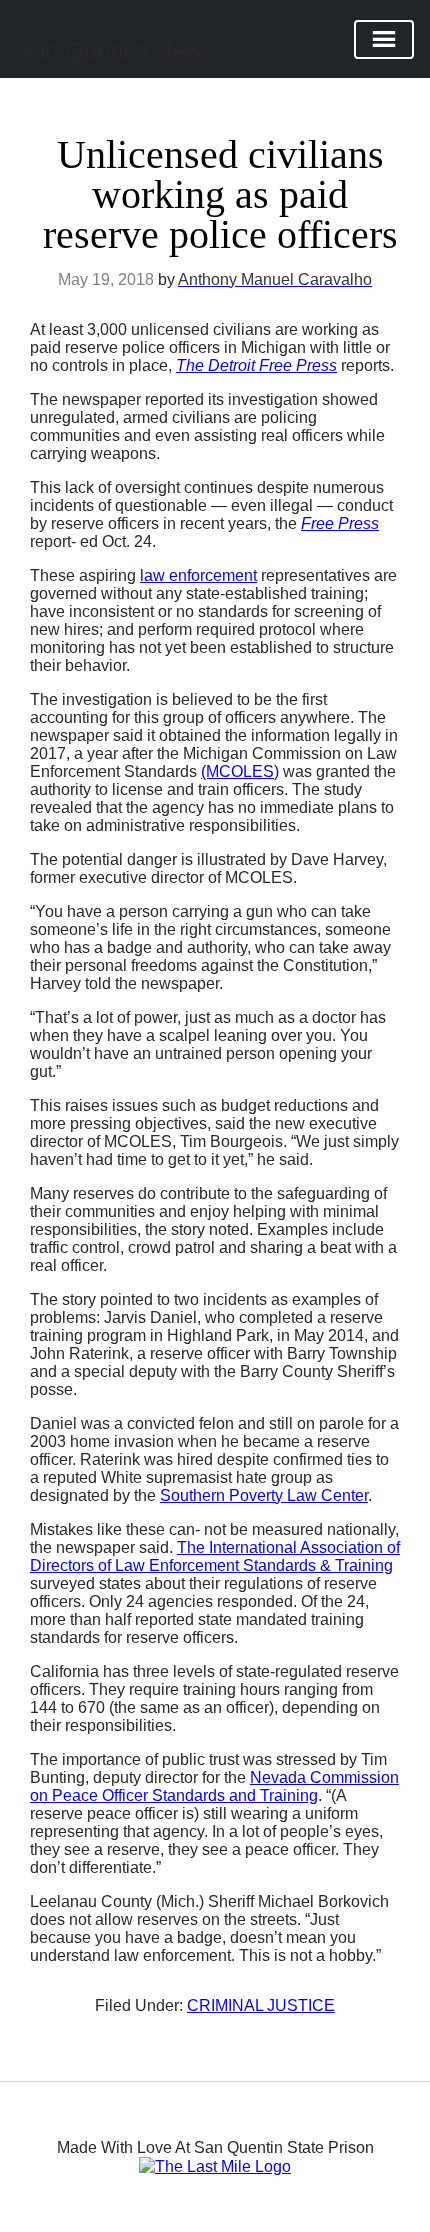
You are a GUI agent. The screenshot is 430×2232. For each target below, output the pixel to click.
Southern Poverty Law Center (264, 1495)
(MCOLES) (240, 771)
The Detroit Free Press (256, 365)
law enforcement (198, 575)
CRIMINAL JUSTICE (261, 2005)
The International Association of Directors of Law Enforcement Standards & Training (215, 1556)
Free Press (340, 523)
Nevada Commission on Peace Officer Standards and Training (214, 1786)
